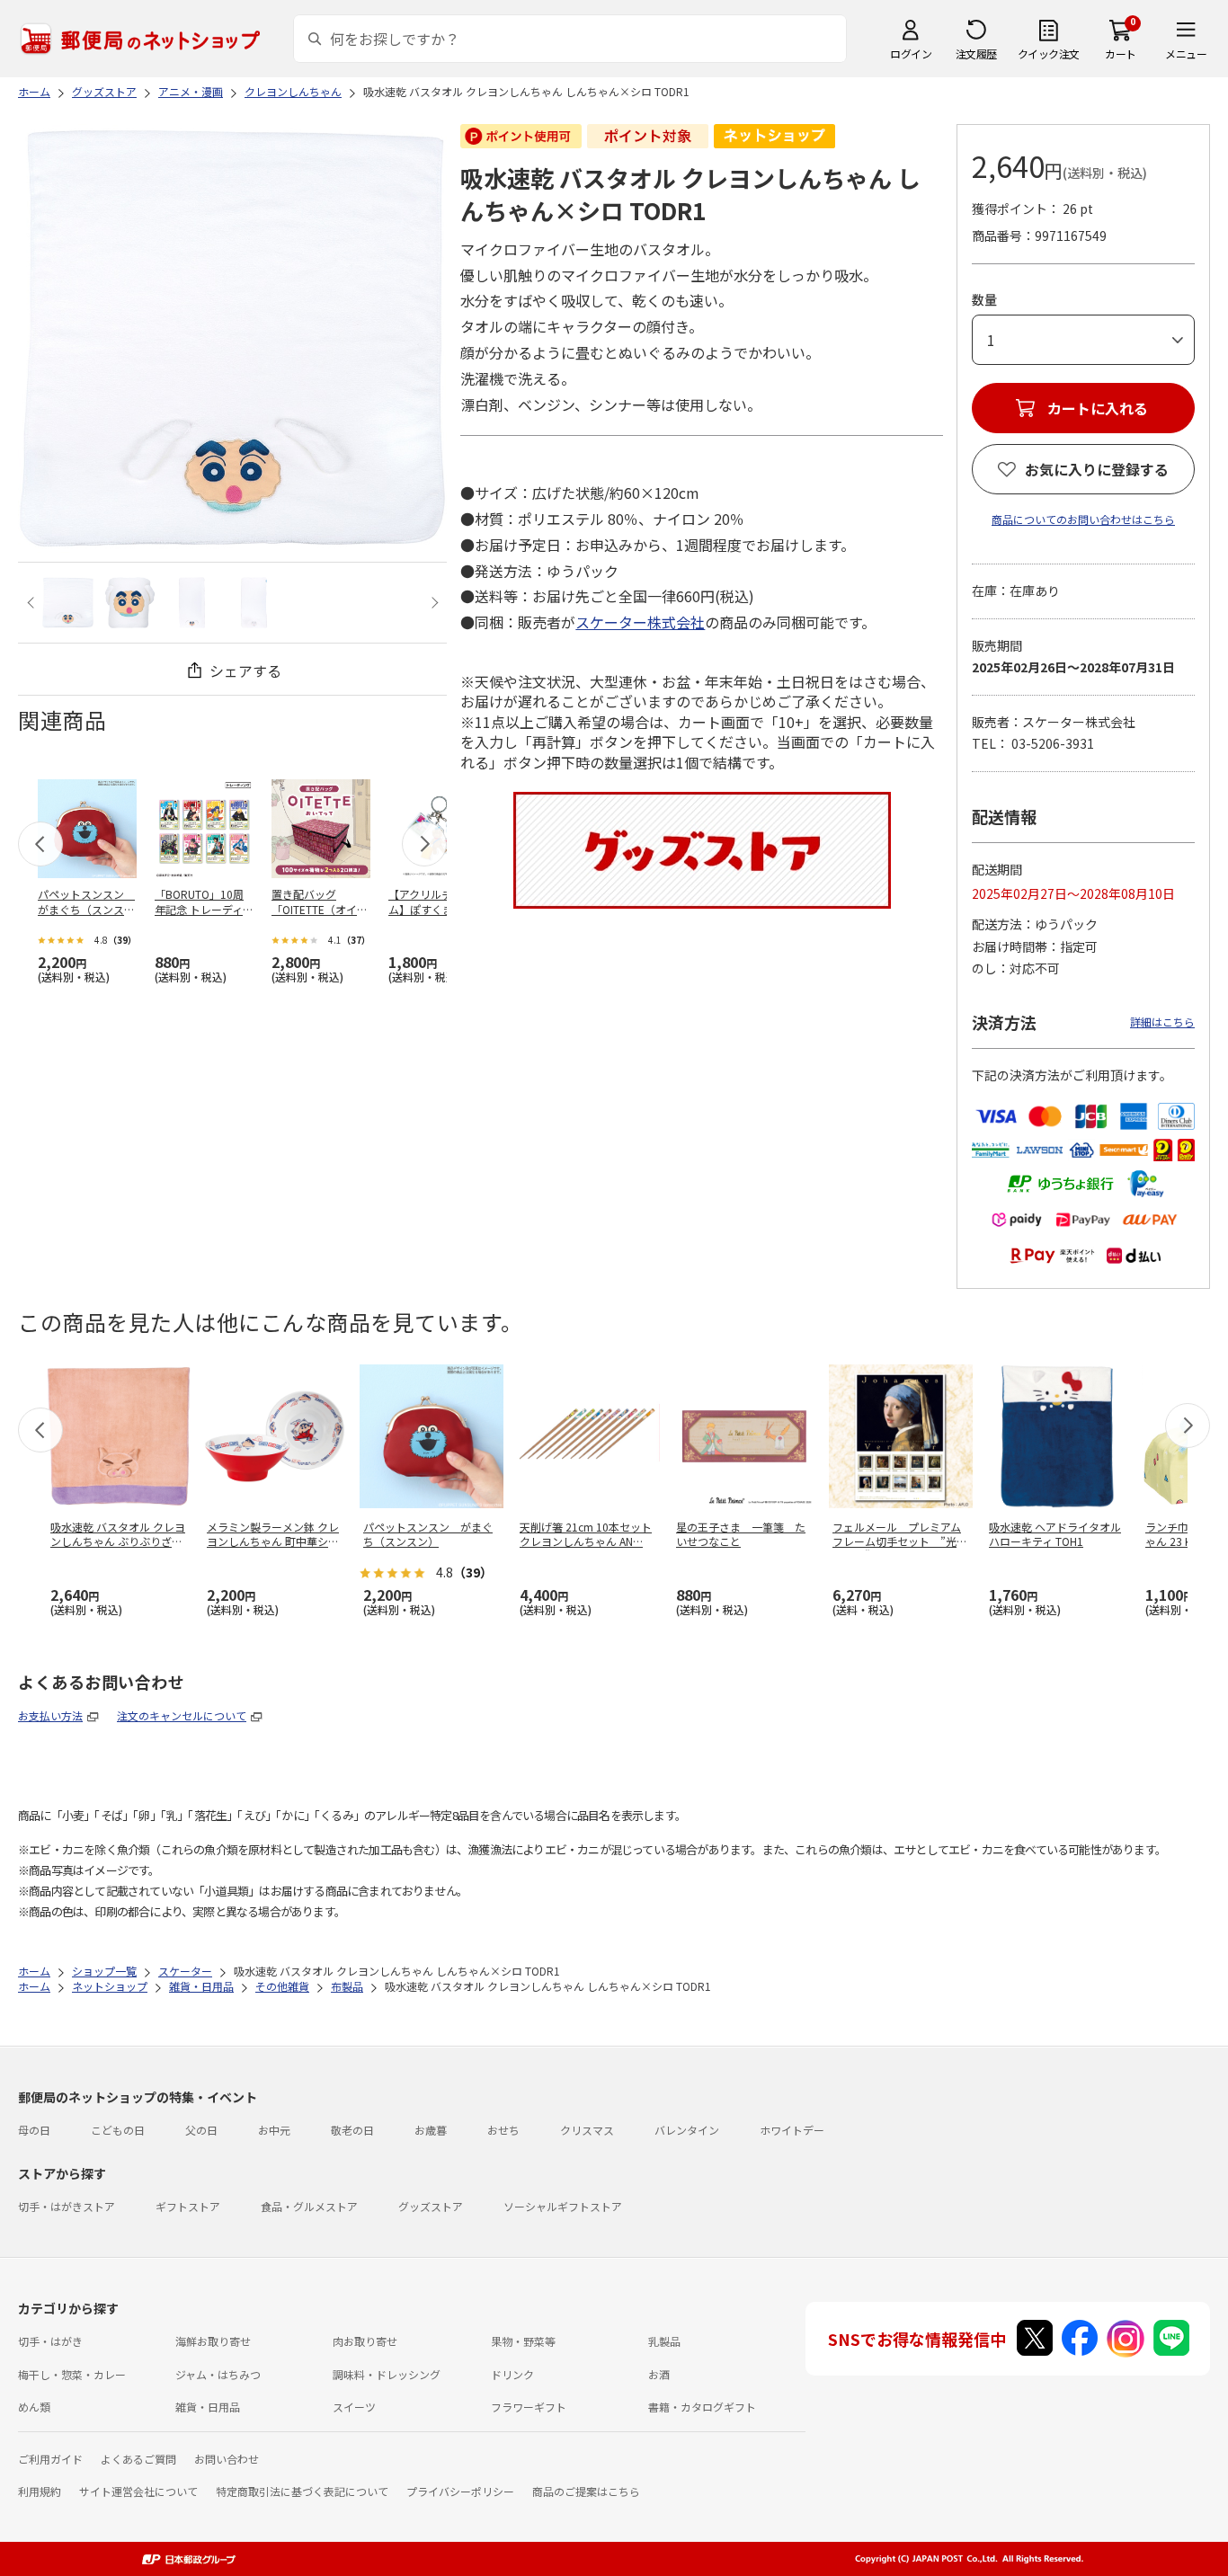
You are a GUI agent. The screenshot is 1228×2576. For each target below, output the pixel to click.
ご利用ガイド (50, 2459)
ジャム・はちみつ (218, 2374)
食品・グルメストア (309, 2206)
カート (1121, 53)
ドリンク (512, 2374)
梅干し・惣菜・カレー (72, 2374)
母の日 (34, 2130)
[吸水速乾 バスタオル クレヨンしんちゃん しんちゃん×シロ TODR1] (68, 603)
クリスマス (587, 2130)
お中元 (274, 2130)
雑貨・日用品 (208, 2407)
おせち (503, 2130)
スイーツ (354, 2407)
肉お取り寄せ (365, 2341)
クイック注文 (1049, 53)
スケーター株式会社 (640, 622)
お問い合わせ (227, 2459)
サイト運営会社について (138, 2491)
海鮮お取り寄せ (213, 2341)
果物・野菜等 (523, 2341)
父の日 (201, 2130)
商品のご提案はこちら (586, 2491)
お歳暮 (431, 2130)
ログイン (911, 53)
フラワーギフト (529, 2407)
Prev (33, 603)
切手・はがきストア (67, 2206)
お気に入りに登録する (1097, 469)
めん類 (34, 2407)
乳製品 (664, 2341)
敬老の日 (352, 2130)
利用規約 (40, 2491)
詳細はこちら (1162, 1022)
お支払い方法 (50, 1715)
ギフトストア (188, 2206)
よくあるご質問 (138, 2459)
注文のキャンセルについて (182, 1715)
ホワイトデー (792, 2130)
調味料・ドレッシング (387, 2374)
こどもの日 (118, 2130)
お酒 (659, 2374)
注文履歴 (976, 53)
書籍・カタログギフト (702, 2407)
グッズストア (431, 2206)
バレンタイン (687, 2130)
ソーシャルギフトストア (563, 2206)
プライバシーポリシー (460, 2491)
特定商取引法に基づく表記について (302, 2491)
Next (432, 603)
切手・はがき (50, 2341)
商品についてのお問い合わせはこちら (1083, 519)
